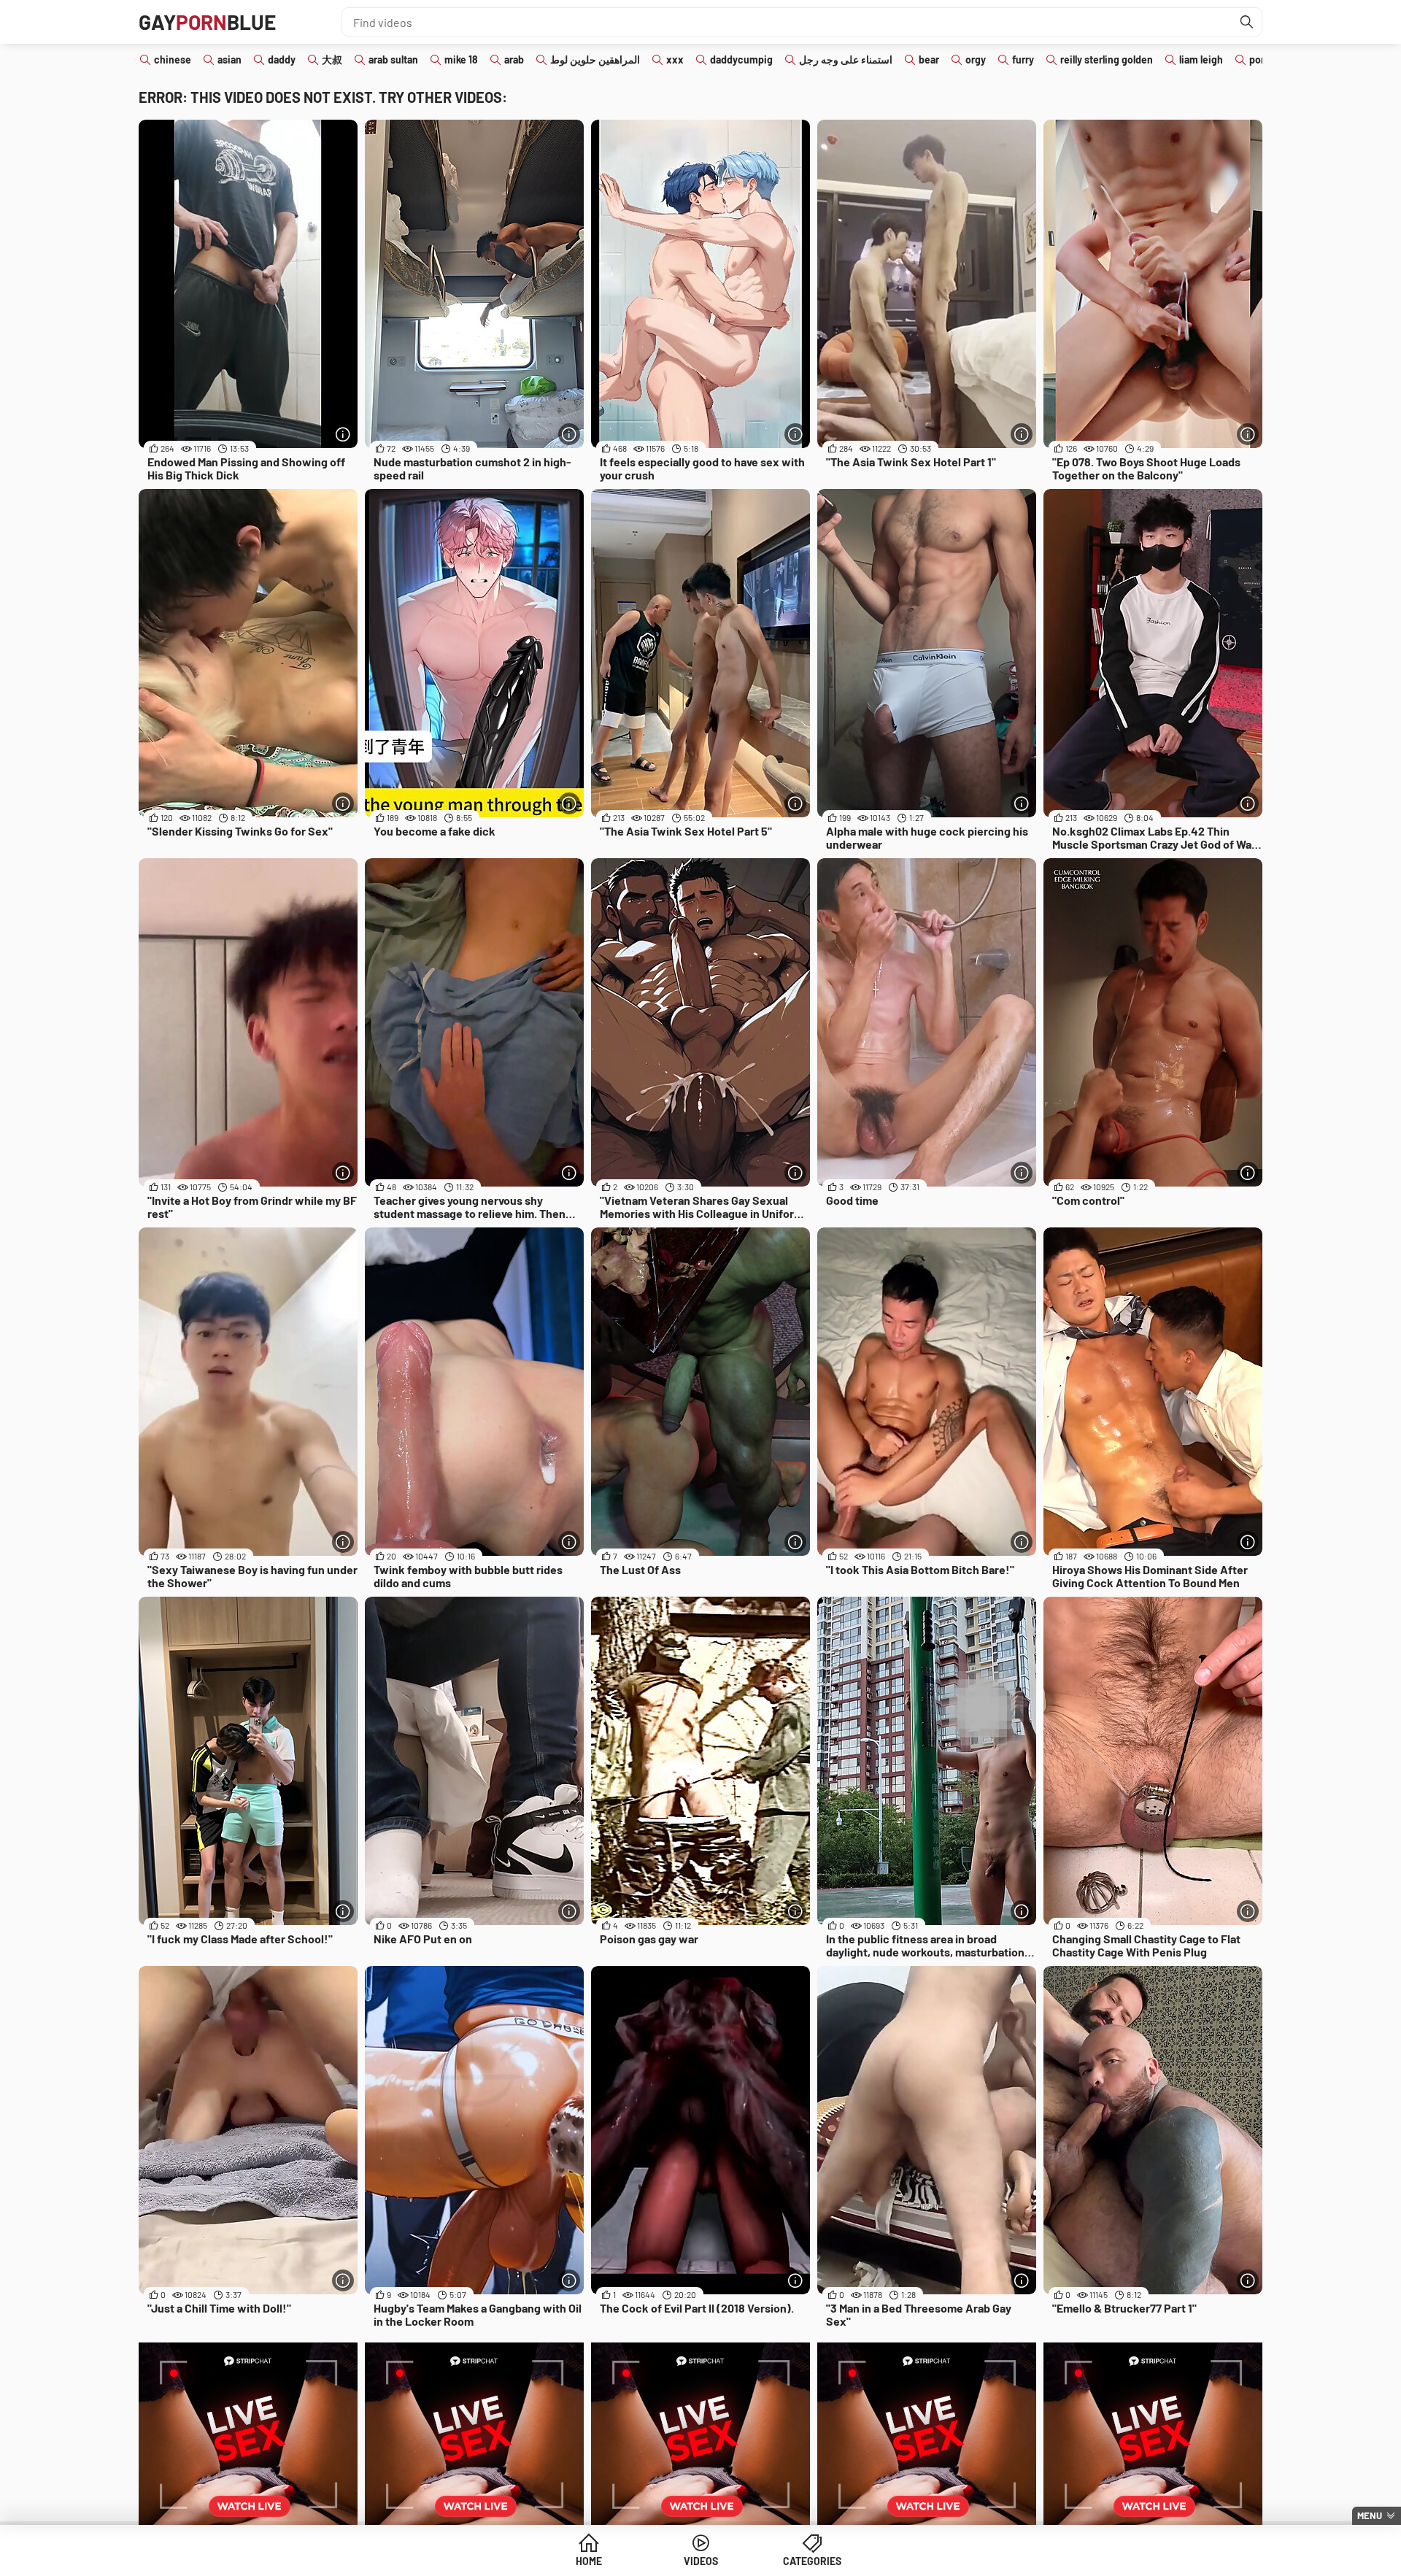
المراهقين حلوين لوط (595, 59)
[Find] (1247, 22)
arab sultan (393, 59)
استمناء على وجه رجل (846, 59)
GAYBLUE (207, 22)
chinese (173, 59)
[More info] (343, 434)
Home (589, 2561)
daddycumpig (741, 59)
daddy (282, 59)
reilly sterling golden (1107, 59)
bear (929, 59)
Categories (812, 2561)
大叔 (332, 59)
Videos (701, 2561)
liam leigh (1201, 59)
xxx (675, 59)
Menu (1370, 2515)
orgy (976, 59)
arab (514, 59)
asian (229, 59)
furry (1023, 59)
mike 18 (461, 59)
